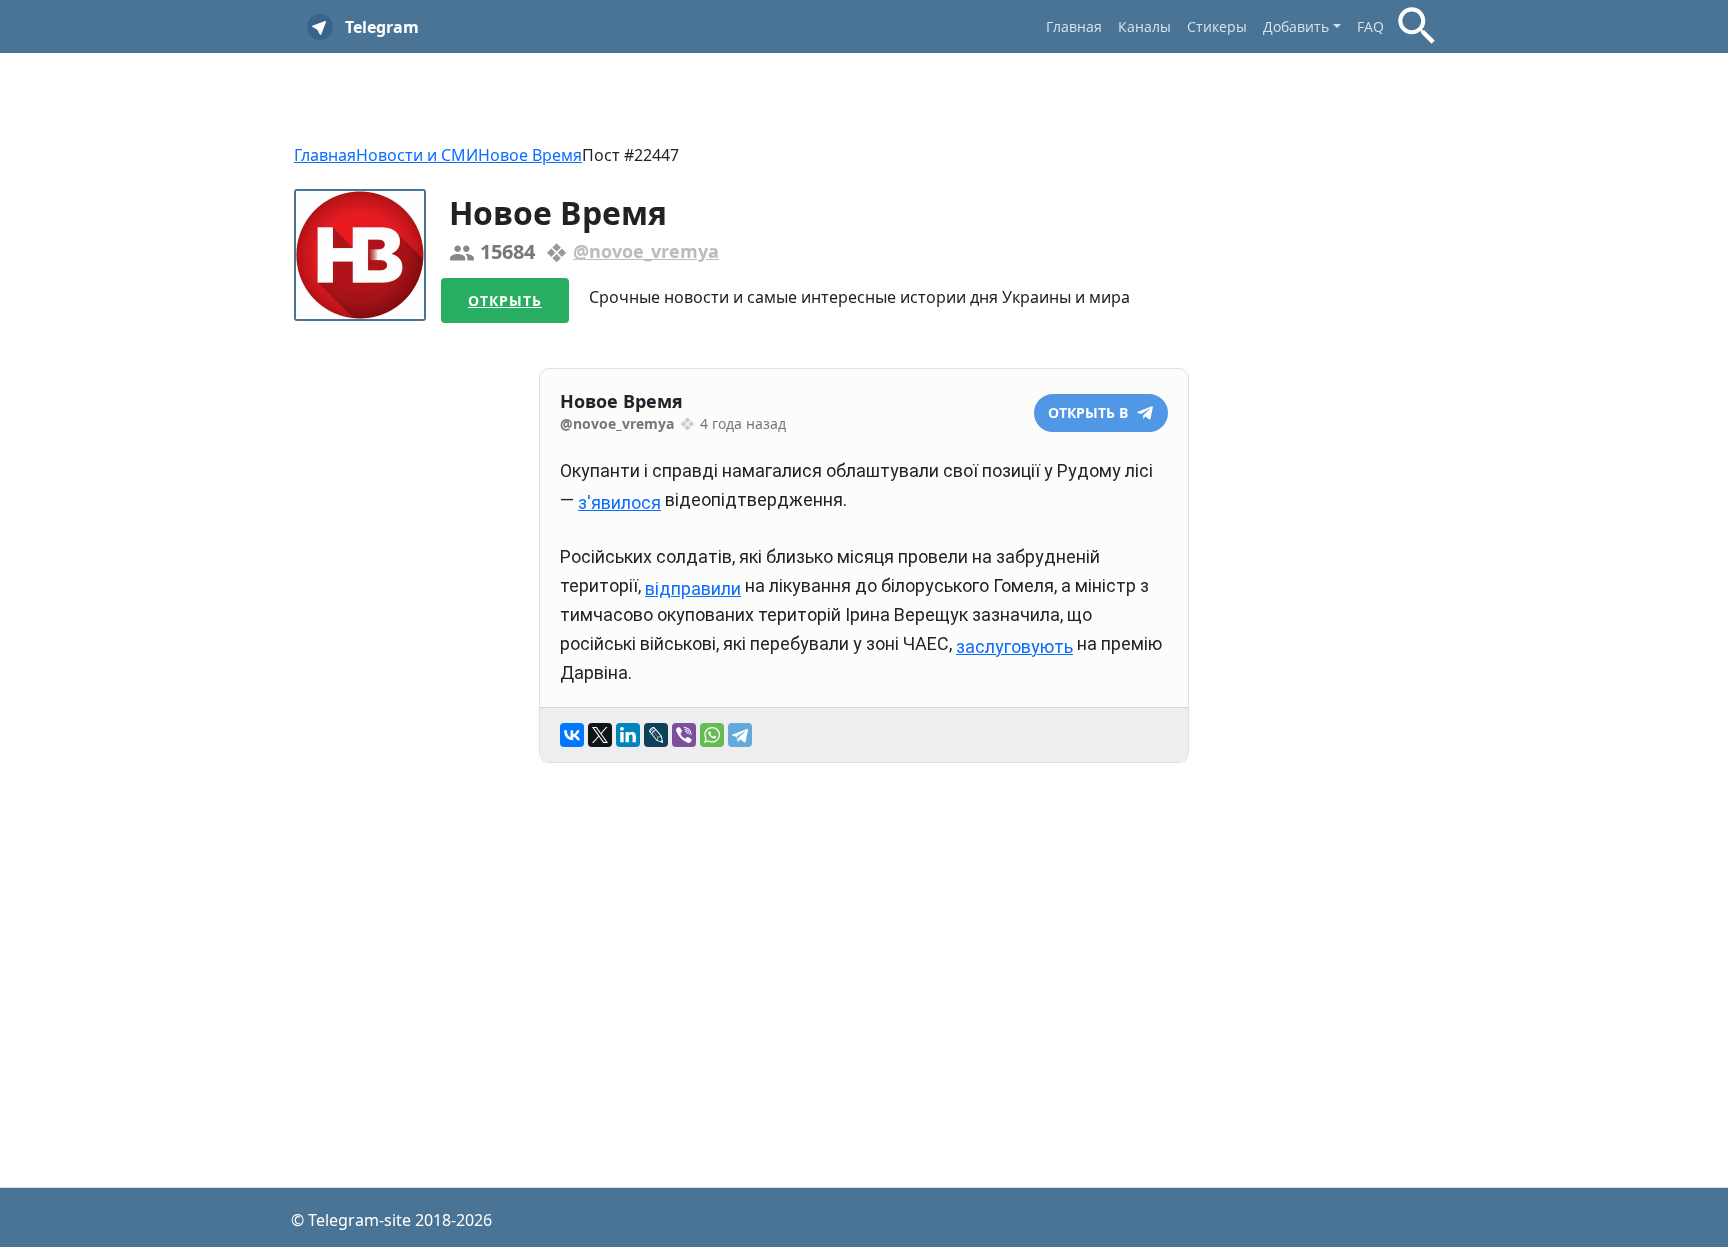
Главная (1074, 26)
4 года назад (743, 423)
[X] (600, 735)
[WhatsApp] (712, 735)
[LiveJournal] (656, 735)
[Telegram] (740, 735)
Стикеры (1217, 26)
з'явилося (619, 502)
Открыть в (1090, 412)
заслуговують (1014, 646)
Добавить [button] (1296, 26)
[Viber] (684, 735)
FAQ (1370, 26)
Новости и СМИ (417, 155)
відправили (693, 588)
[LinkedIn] (628, 735)
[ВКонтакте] (572, 735)
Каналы (1144, 26)
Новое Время (530, 155)
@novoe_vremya (646, 251)
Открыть (505, 300)
